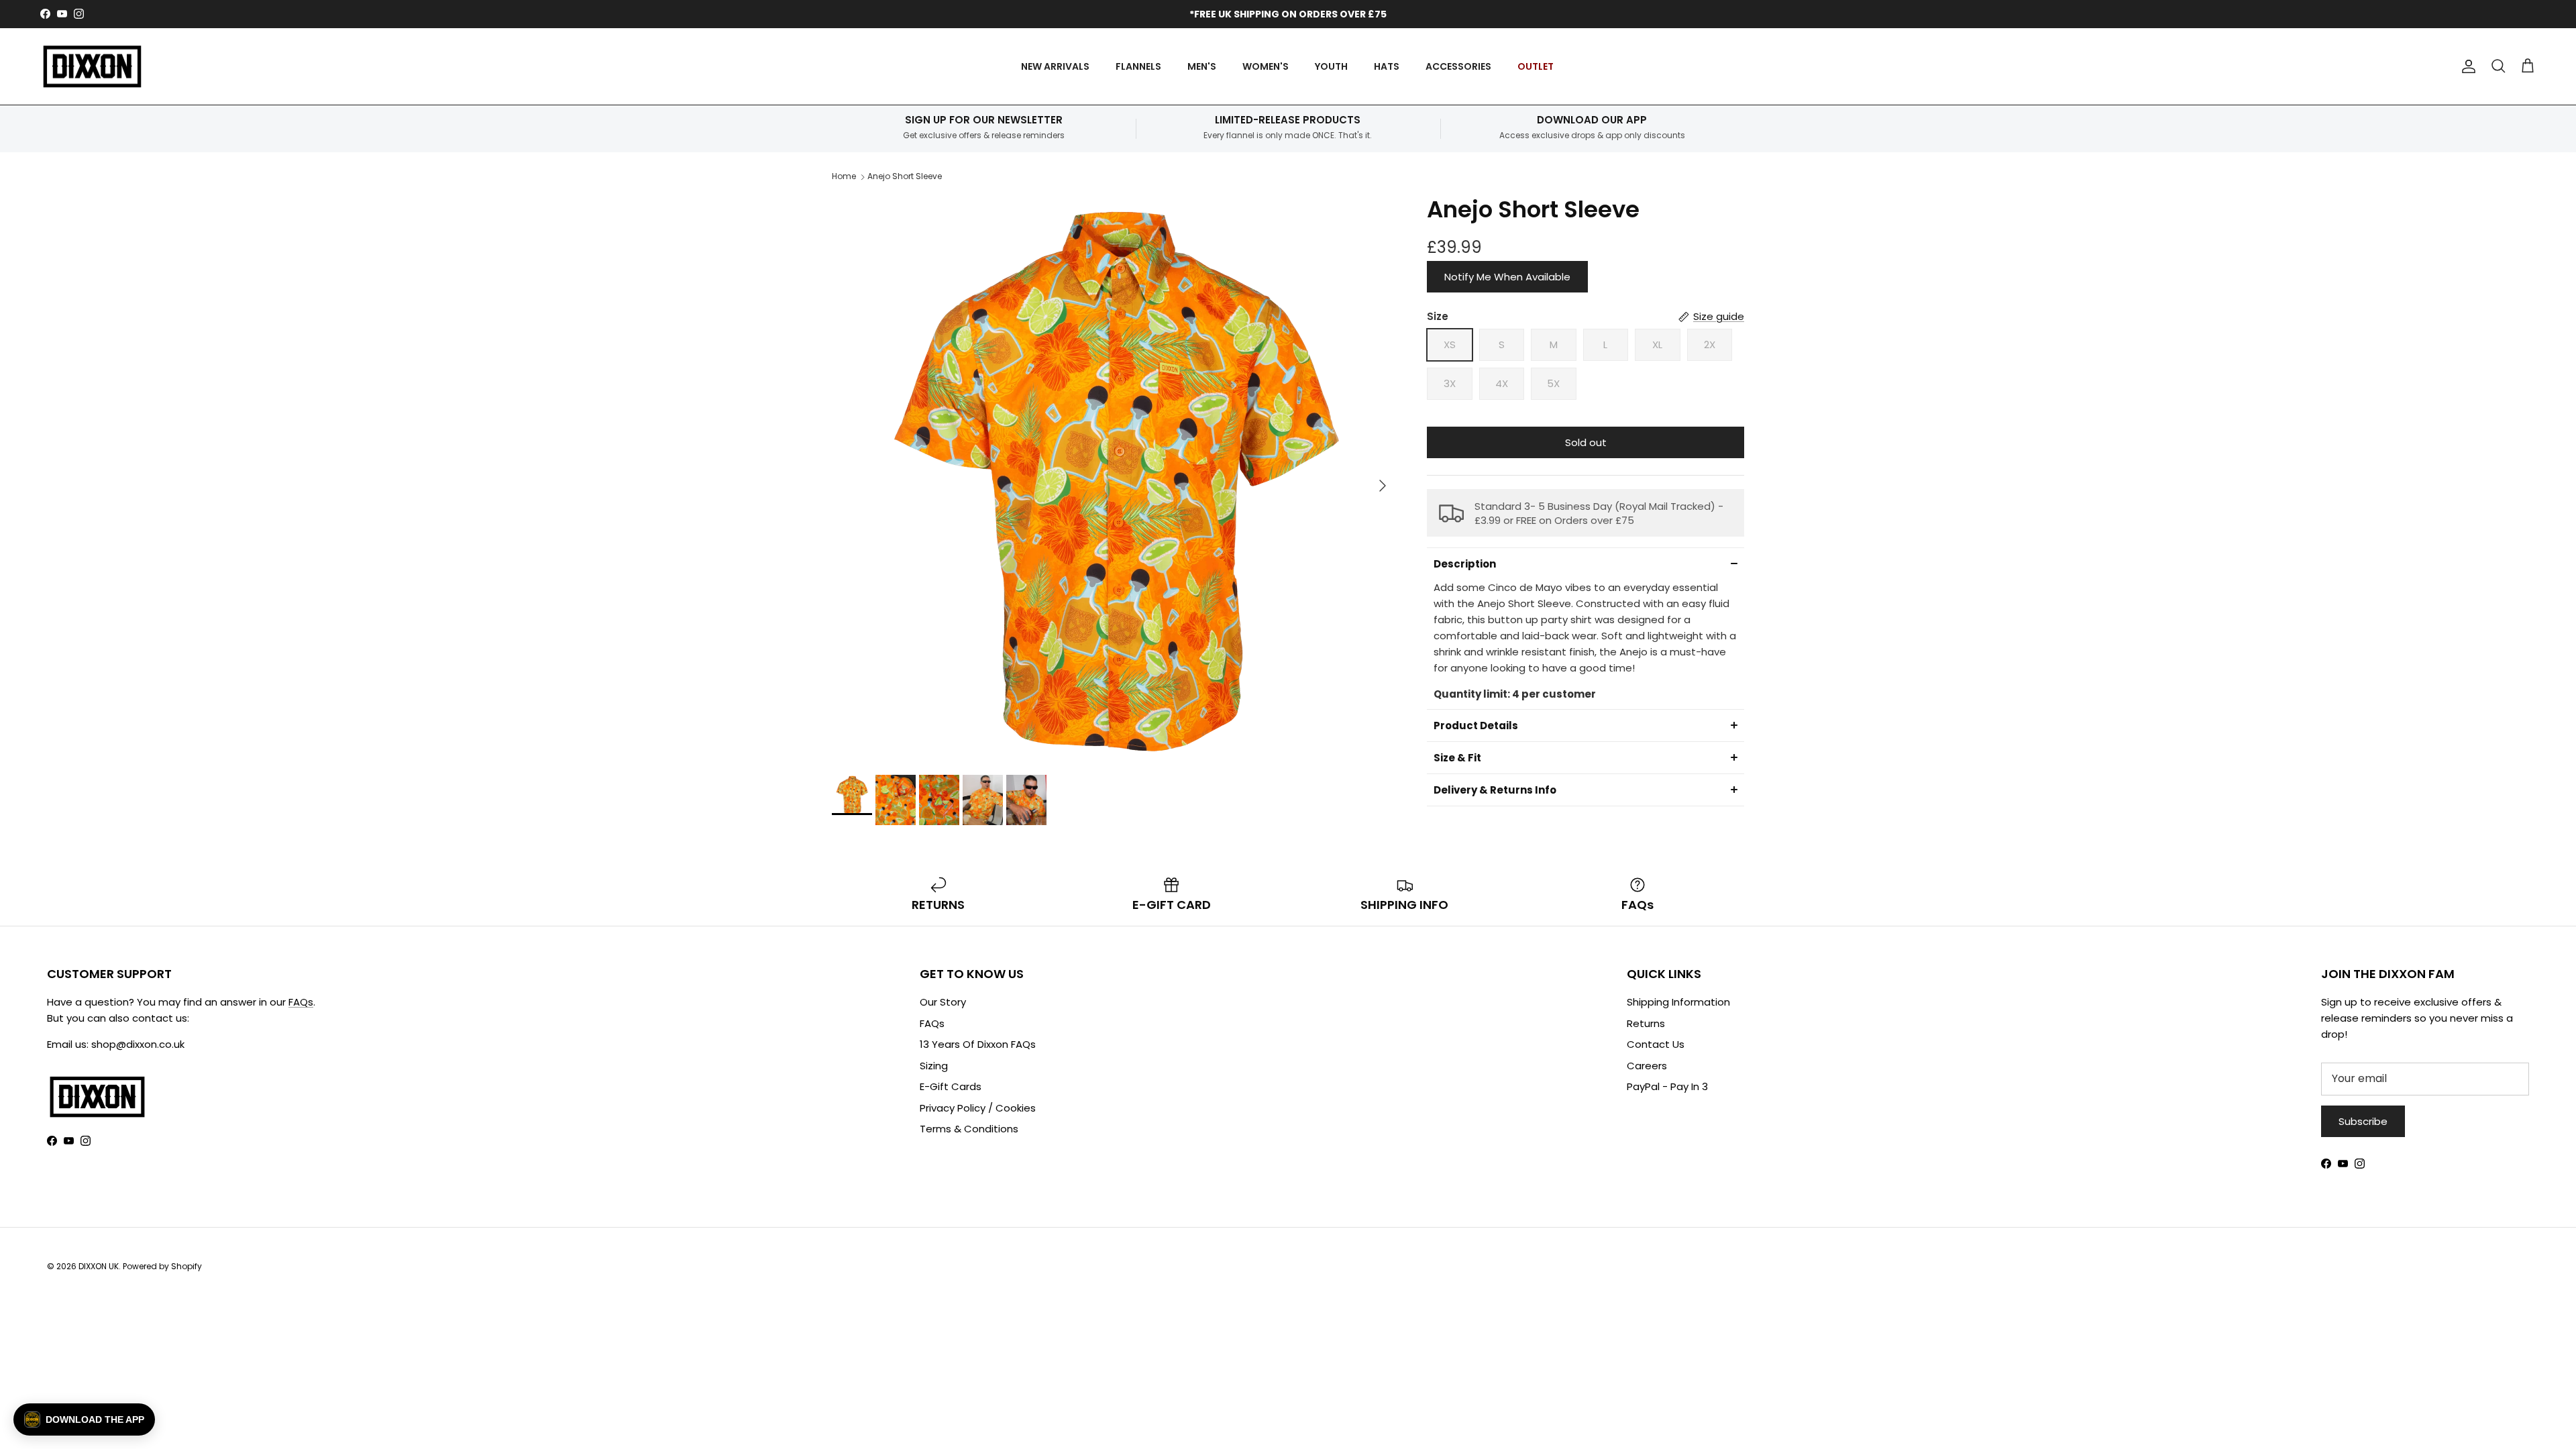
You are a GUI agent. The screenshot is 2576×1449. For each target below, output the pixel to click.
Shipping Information (1678, 1002)
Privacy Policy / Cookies (978, 1108)
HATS (1387, 66)
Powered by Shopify (162, 1266)
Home (844, 176)
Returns (1646, 1023)
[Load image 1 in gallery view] (1115, 479)
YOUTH (1331, 66)
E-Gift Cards (951, 1086)
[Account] (2466, 66)
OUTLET (1536, 66)
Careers (1647, 1066)
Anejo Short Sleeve (905, 176)
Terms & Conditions (969, 1129)
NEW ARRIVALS (1055, 66)
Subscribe (2363, 1121)
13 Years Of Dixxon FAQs (978, 1044)
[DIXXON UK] (92, 67)
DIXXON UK (99, 1266)
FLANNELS (1138, 66)
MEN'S (1202, 66)
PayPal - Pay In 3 (1667, 1086)
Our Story (943, 1002)
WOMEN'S (1266, 66)
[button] (1586, 563)
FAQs (301, 1002)
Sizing (934, 1066)
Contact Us (1656, 1044)
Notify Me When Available (1507, 277)
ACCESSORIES (1458, 66)
